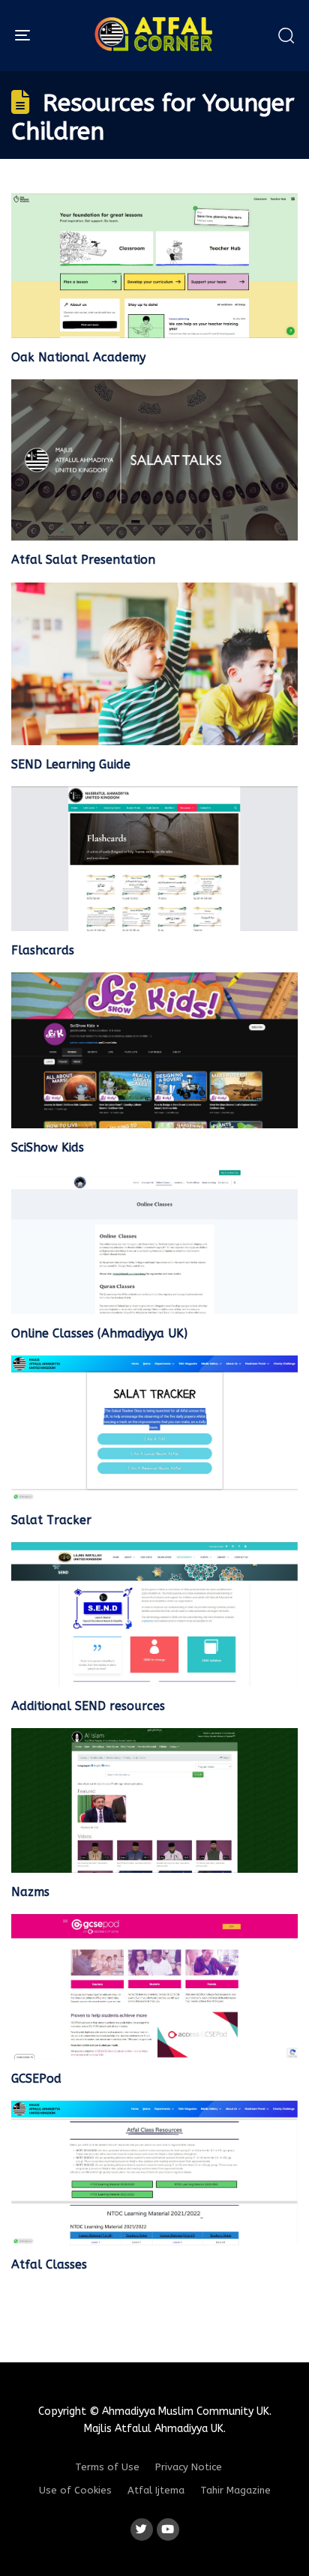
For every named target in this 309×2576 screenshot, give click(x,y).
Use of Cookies (75, 2490)
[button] (286, 35)
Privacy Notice (189, 2467)
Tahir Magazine (235, 2490)
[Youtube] (168, 2530)
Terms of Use (107, 2467)
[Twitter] (142, 2530)
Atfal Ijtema (156, 2490)
